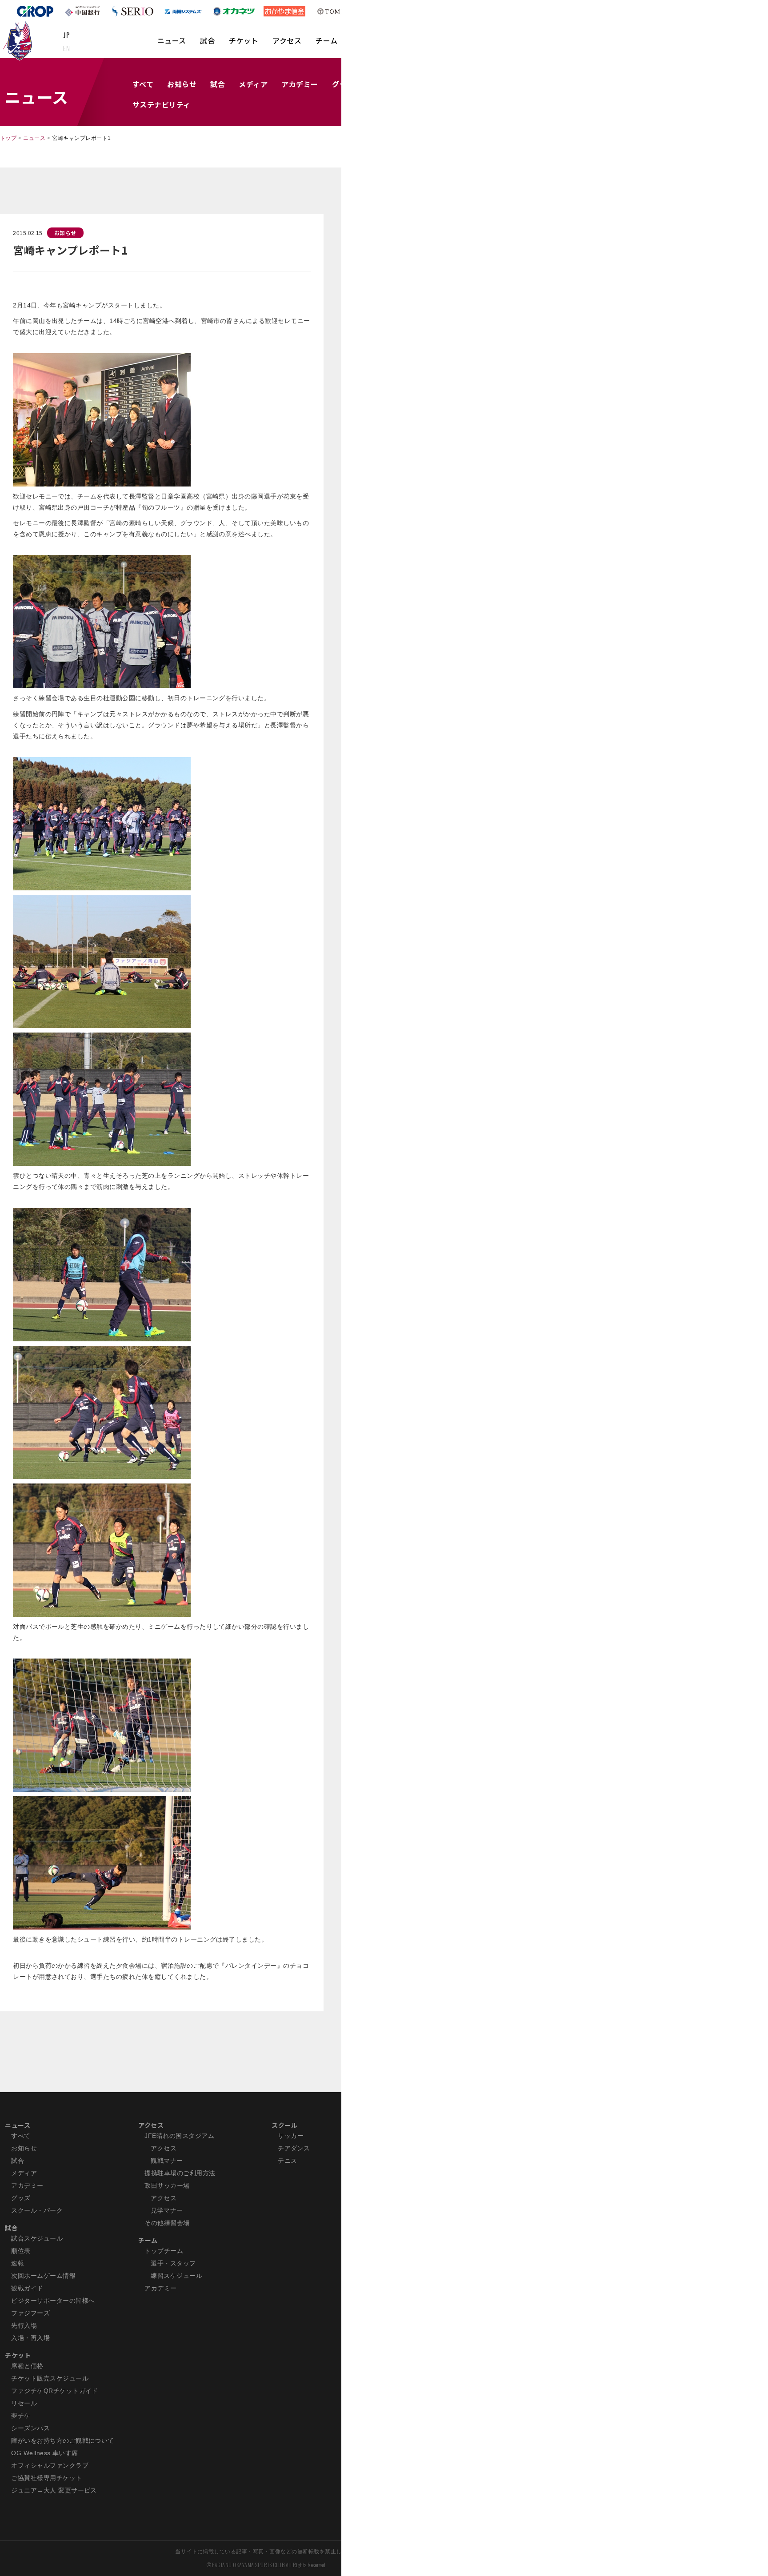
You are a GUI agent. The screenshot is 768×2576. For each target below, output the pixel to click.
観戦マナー (167, 2161)
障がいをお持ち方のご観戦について (63, 2440)
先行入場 (24, 2325)
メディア (253, 84)
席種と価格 (27, 2366)
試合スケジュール (37, 2238)
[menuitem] (172, 45)
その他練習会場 (167, 2223)
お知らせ (182, 84)
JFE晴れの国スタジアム (179, 2136)
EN (66, 48)
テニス (287, 2161)
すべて (143, 84)
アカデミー (300, 84)
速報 (18, 2263)
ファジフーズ (30, 2313)
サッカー (291, 2136)
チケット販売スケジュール (50, 2378)
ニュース (172, 40)
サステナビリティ (162, 104)
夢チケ (21, 2416)
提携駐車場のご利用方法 (180, 2173)
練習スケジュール (176, 2276)
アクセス (287, 40)
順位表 (21, 2251)
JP (66, 35)
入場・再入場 (30, 2338)
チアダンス (294, 2148)
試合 (207, 40)
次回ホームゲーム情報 (43, 2276)
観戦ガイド (27, 2288)
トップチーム (164, 2251)
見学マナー (167, 2210)
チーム (326, 40)
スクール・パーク (37, 2210)
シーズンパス (30, 2428)
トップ (8, 138)
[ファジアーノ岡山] (19, 40)
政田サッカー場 (167, 2185)
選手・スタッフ (173, 2263)
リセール (24, 2403)
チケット (244, 40)
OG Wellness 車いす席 (45, 2453)
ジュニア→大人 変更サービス (54, 2490)
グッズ (21, 2198)
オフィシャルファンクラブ (50, 2465)
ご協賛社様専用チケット (46, 2478)
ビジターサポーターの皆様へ (53, 2301)
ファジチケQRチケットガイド (55, 2391)
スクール (284, 2125)
